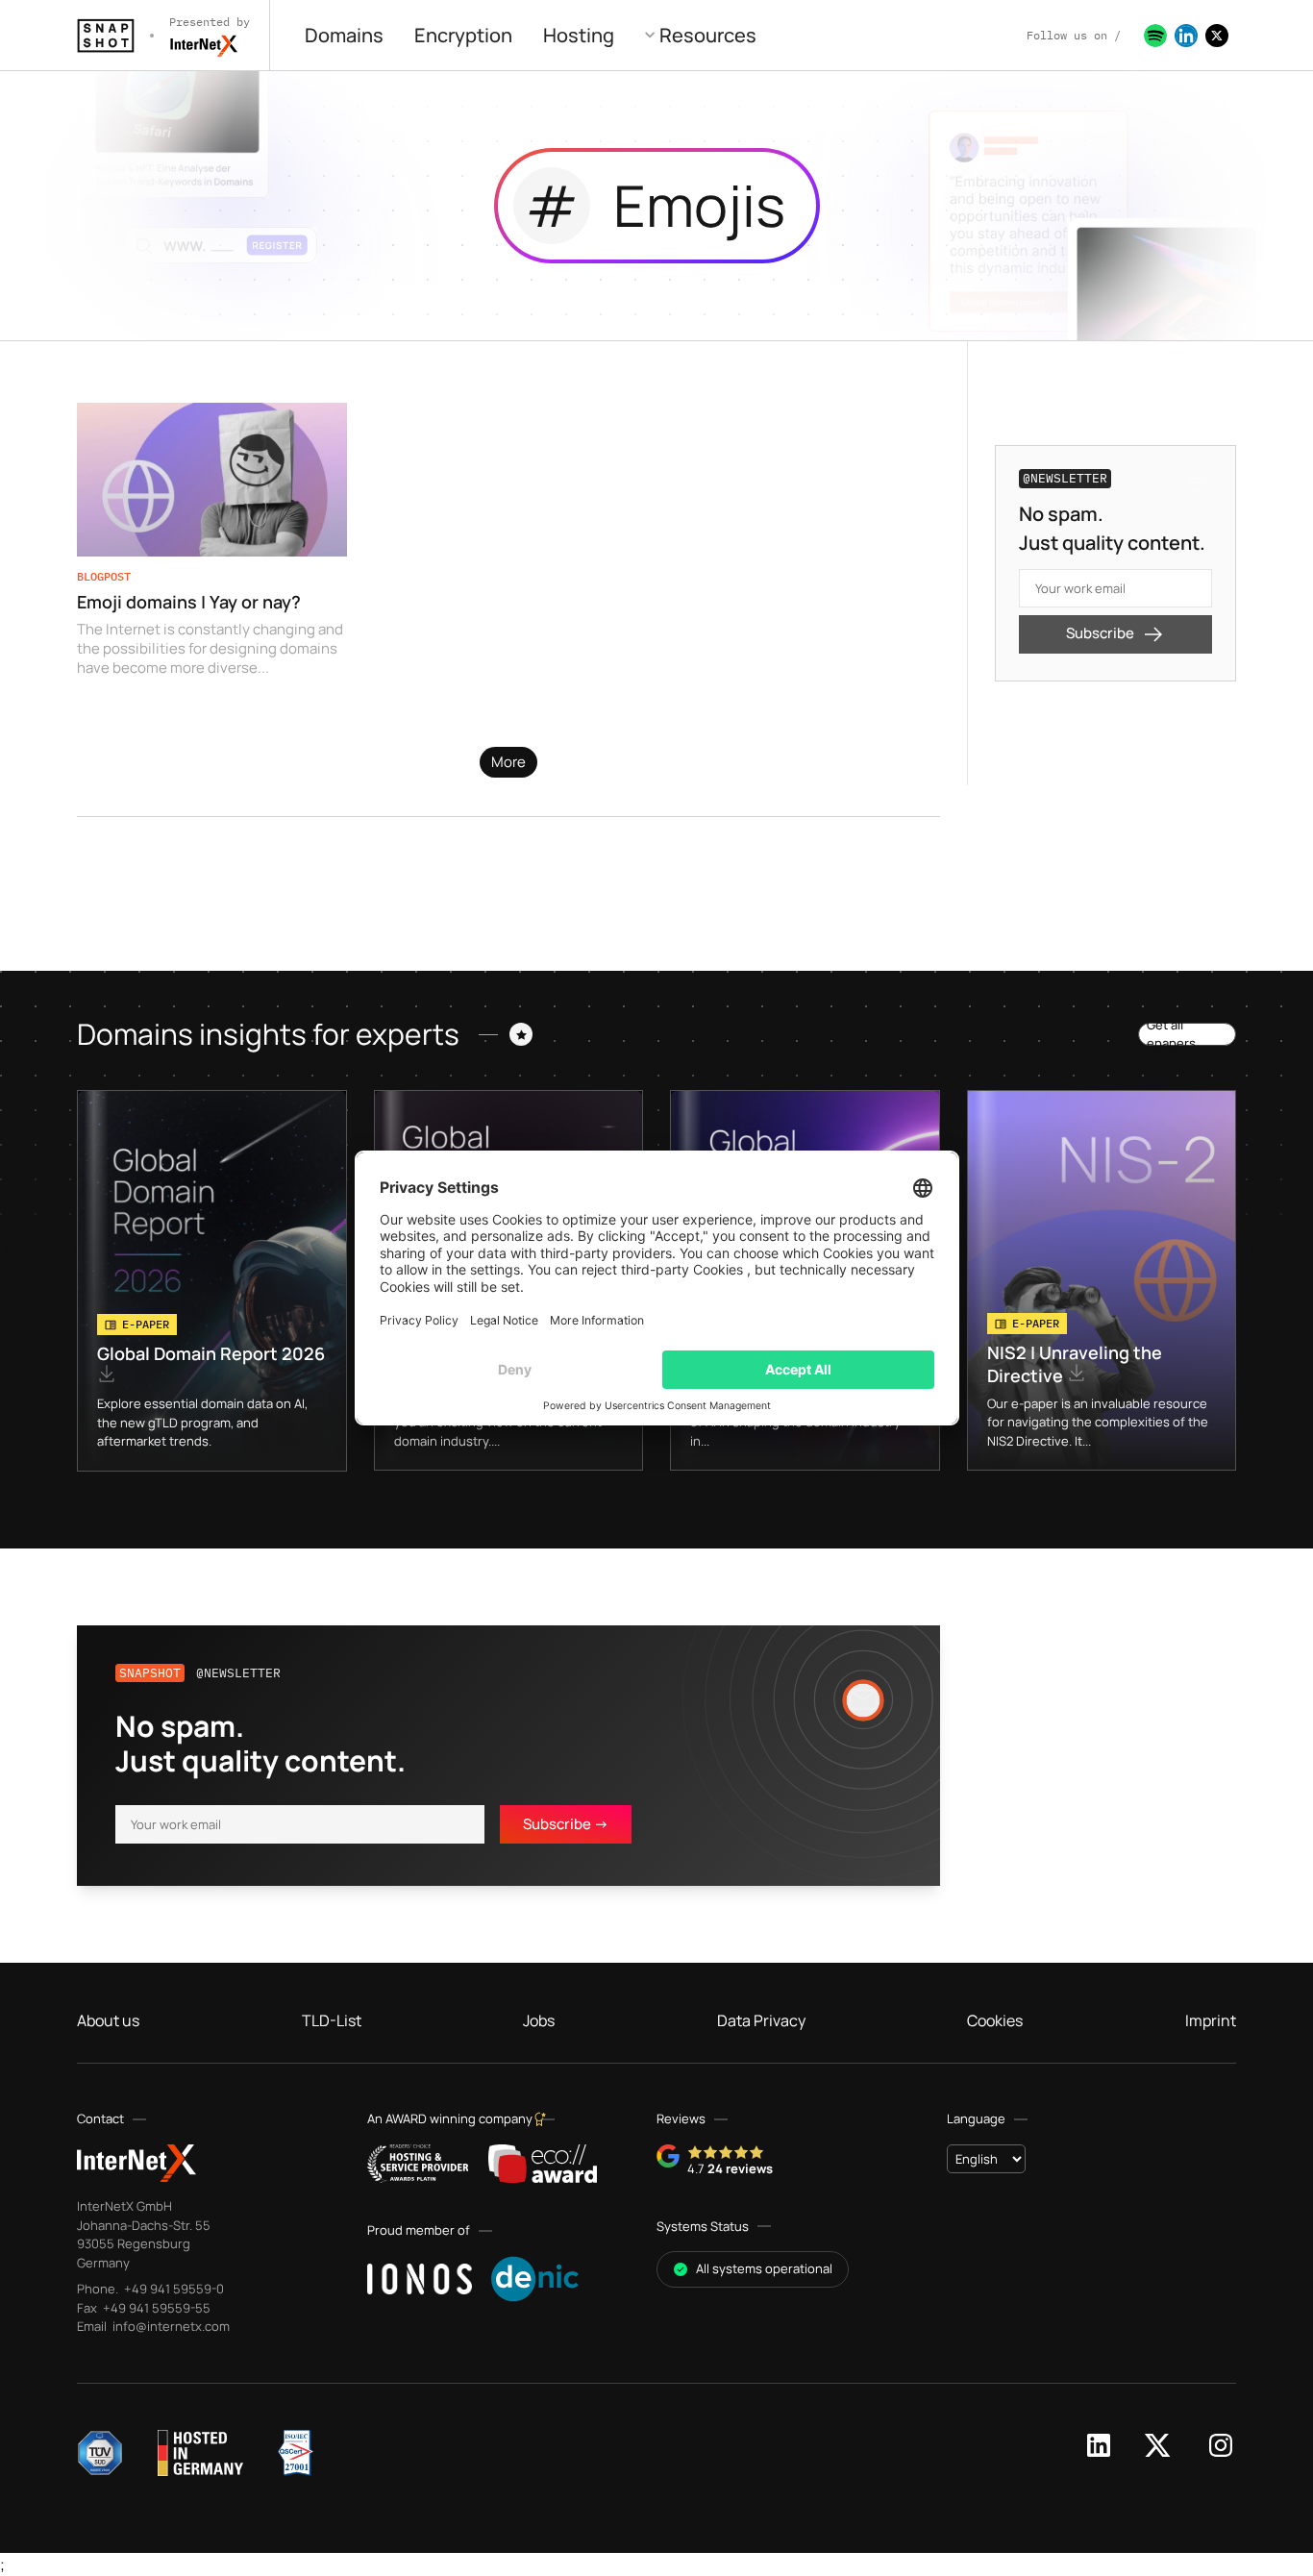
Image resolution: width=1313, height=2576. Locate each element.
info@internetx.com (170, 2326)
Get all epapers (1171, 1034)
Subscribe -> (566, 1824)
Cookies (995, 2020)
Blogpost (104, 576)
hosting (579, 35)
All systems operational (764, 2268)
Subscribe (1100, 633)
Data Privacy (761, 2020)
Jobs (539, 2020)
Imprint (1211, 2020)
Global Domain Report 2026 (211, 1353)
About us (108, 2020)
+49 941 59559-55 (155, 2308)
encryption (463, 35)
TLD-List (332, 2020)
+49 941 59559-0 (173, 2289)
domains (344, 35)
